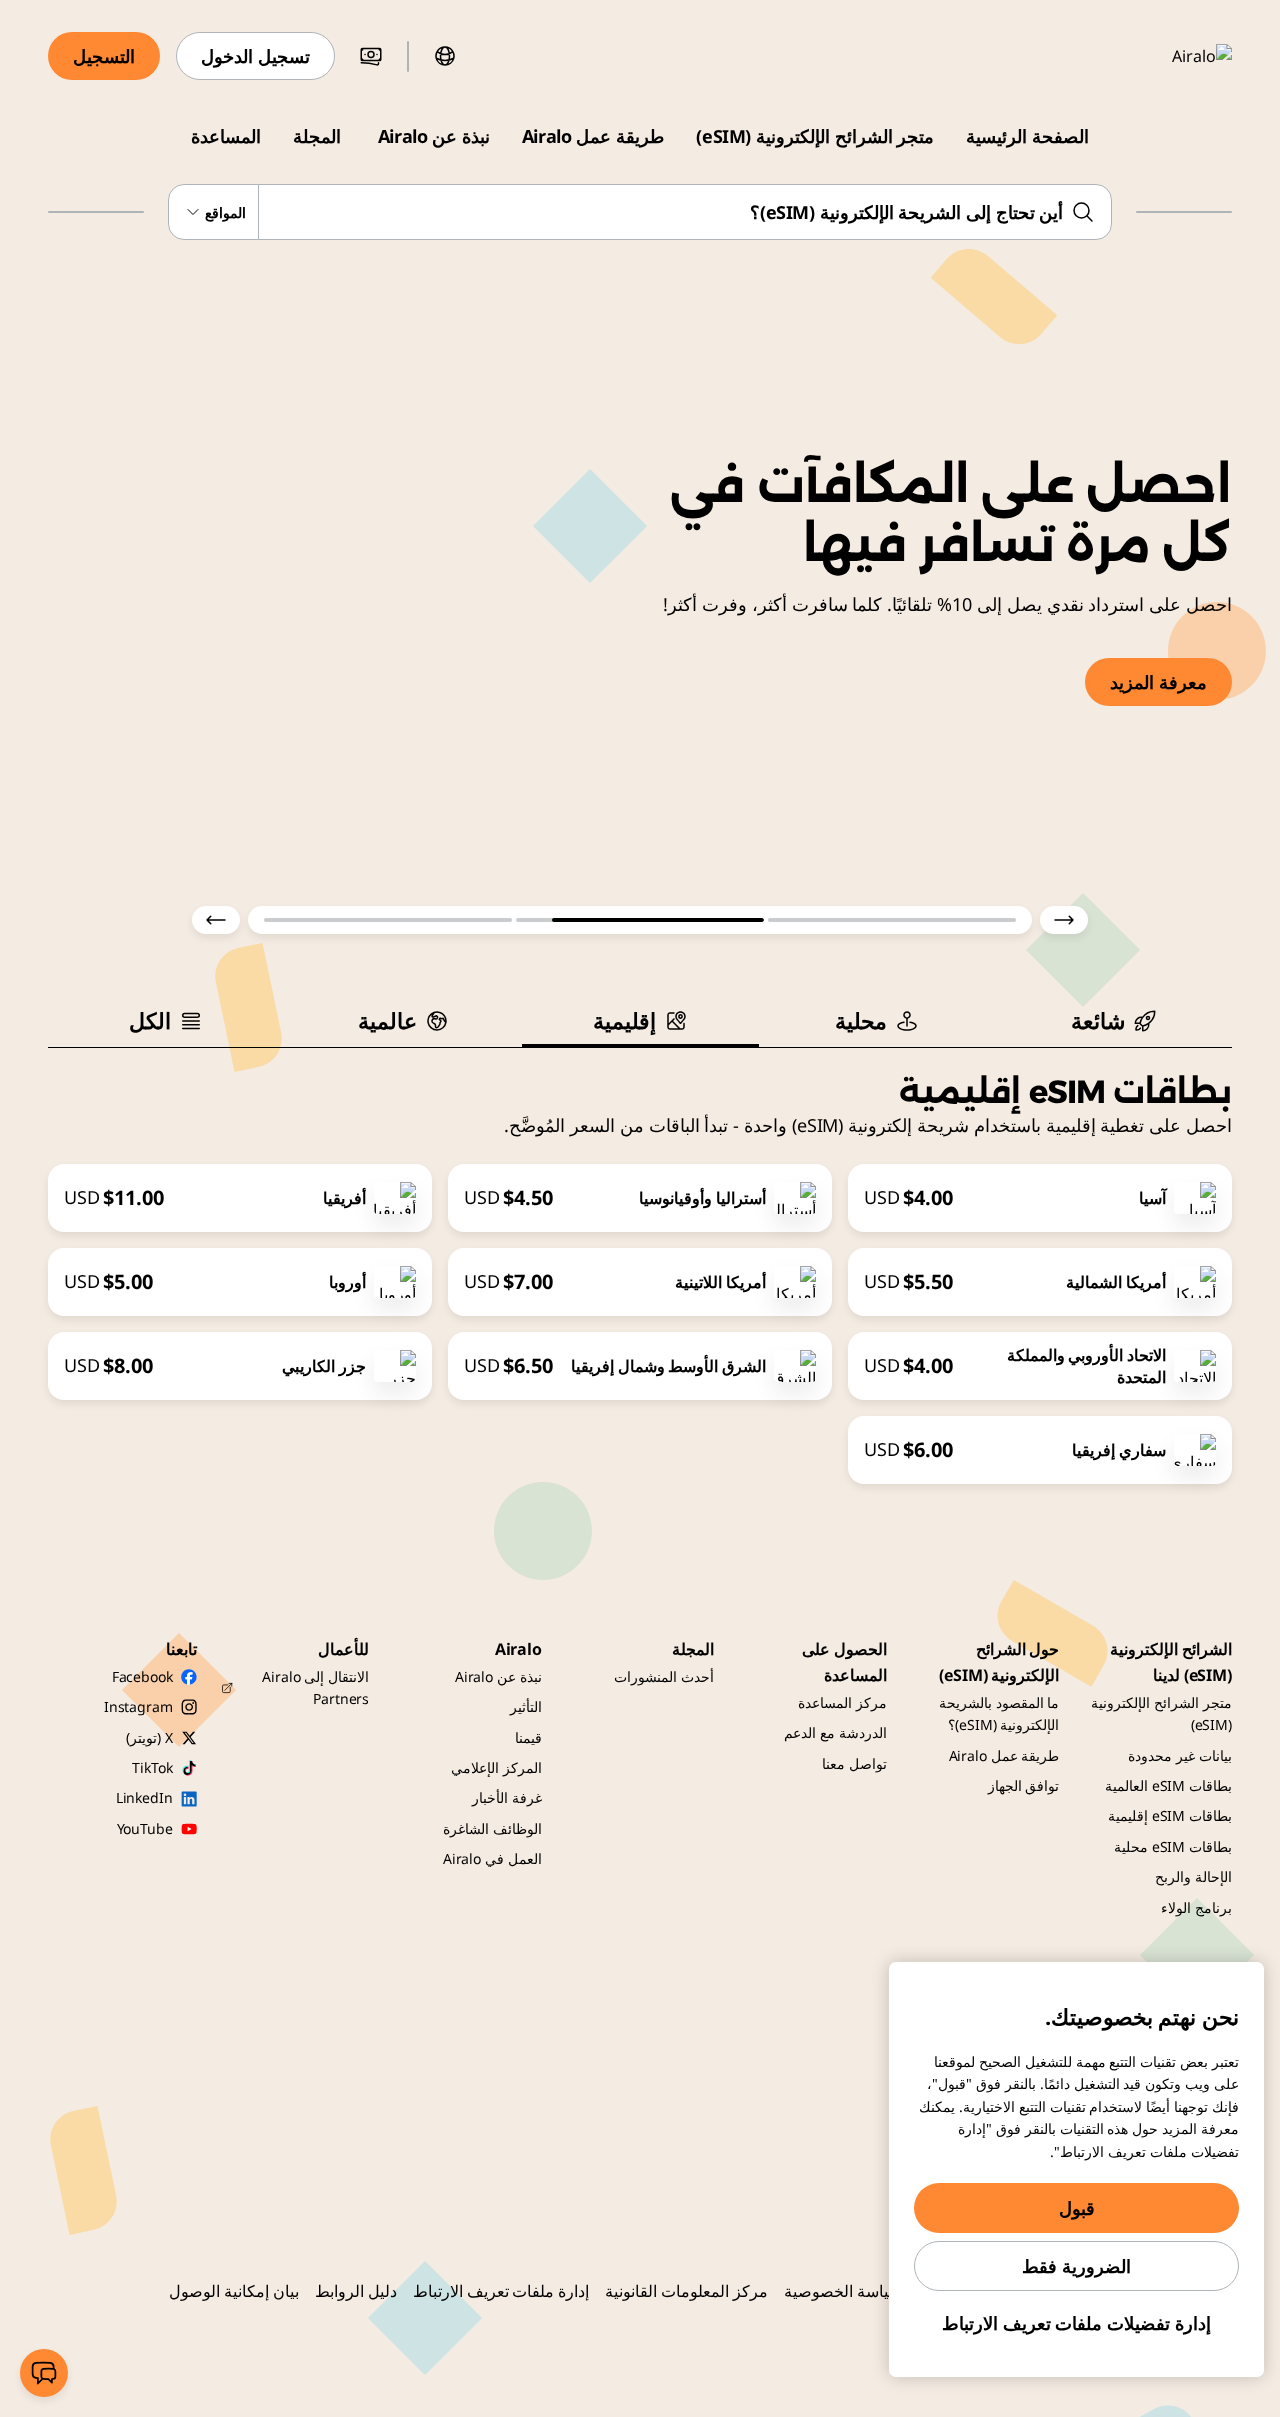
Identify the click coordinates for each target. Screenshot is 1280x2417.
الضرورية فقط (1076, 2266)
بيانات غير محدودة (1180, 1755)
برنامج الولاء (1196, 1907)
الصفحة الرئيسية (1027, 136)
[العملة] (371, 56)
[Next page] (216, 920)
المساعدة (226, 136)
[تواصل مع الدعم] (44, 2373)
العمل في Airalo (492, 1858)
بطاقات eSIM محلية (1173, 1846)
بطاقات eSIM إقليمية (1170, 1815)
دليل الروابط (356, 2291)
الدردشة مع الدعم (835, 1732)
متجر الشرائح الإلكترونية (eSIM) (815, 136)
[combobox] (640, 212)
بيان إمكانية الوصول (234, 2291)
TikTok (152, 1767)
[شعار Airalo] (1173, 56)
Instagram (138, 1706)
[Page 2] (640, 920)
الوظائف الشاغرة (492, 1828)
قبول (1077, 2208)
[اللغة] (445, 56)
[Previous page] (1064, 920)
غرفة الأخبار (507, 1797)
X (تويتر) (149, 1737)
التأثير (526, 1706)
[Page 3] (388, 920)
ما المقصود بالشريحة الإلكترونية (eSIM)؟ (999, 1713)
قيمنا (528, 1737)
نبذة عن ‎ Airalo (431, 136)
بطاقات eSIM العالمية (1168, 1785)
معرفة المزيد (1158, 682)
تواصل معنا (854, 1763)
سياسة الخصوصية (843, 2291)
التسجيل (104, 56)
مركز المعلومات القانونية (686, 2291)
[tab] (1113, 1020)
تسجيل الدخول (255, 56)
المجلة (317, 136)
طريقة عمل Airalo (593, 136)
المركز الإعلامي (496, 1767)
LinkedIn (144, 1797)
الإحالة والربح (1193, 1876)
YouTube (145, 1828)
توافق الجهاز (1024, 1785)
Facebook (142, 1676)
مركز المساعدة (842, 1702)
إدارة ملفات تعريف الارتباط (501, 2291)
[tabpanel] (640, 1266)
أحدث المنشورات (664, 1676)
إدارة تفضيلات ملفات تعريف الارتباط (1076, 2323)
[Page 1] (892, 920)
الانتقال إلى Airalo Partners (315, 1687)
